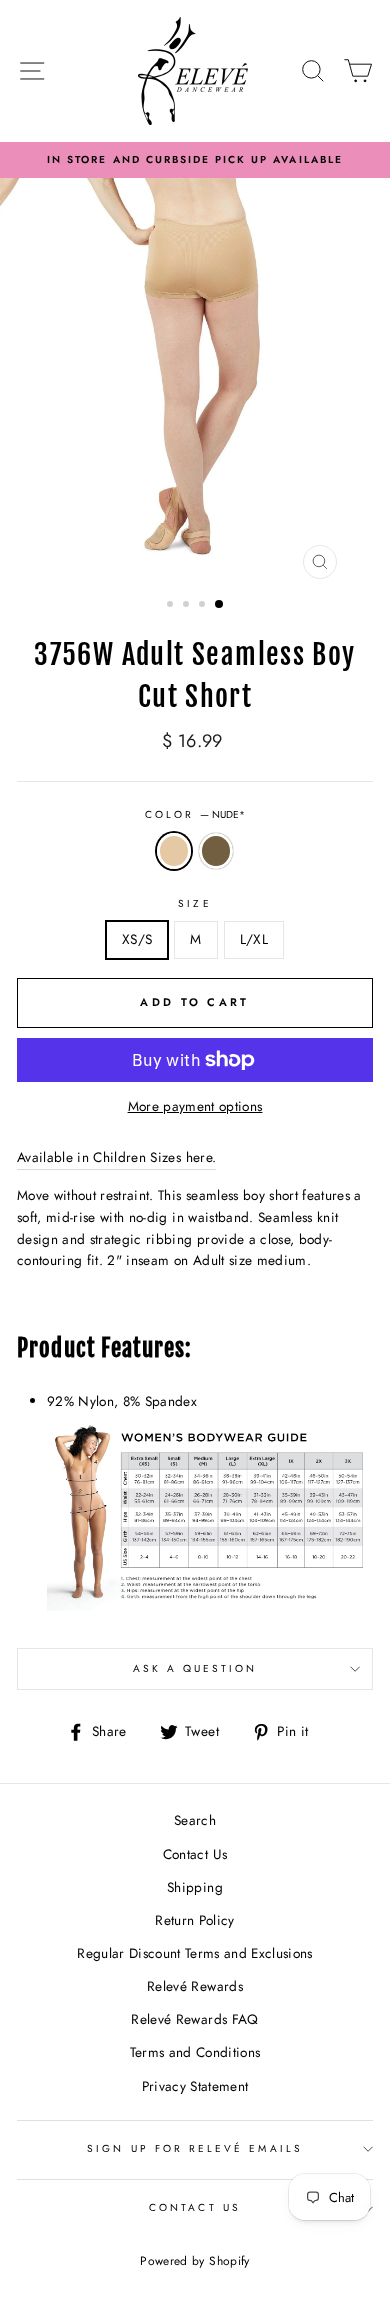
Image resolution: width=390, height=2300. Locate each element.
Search (195, 1820)
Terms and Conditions (195, 2052)
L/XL (254, 939)
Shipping (195, 1887)
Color (195, 814)
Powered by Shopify (194, 2261)
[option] (195, 160)
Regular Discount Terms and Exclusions (195, 1953)
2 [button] (188, 606)
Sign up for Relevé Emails (195, 2148)
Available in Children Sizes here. (116, 1157)
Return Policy (194, 1920)
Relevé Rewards (195, 1986)
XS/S (137, 939)
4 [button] (220, 605)
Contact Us (195, 1854)
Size (194, 903)
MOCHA (216, 851)
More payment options (195, 1106)
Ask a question (195, 1668)
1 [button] (172, 606)
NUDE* (174, 851)
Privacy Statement (195, 2086)
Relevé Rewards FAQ (194, 2019)
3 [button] (204, 606)
